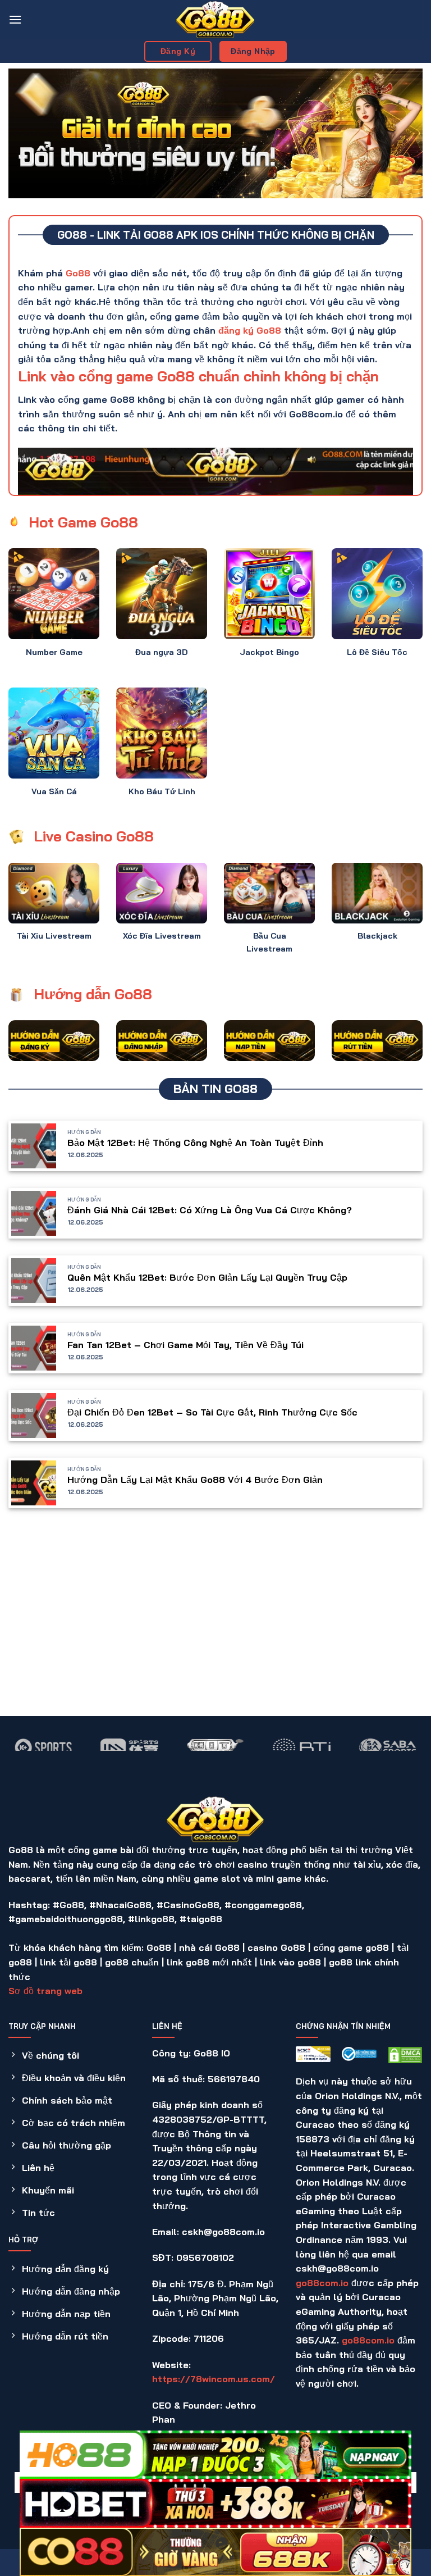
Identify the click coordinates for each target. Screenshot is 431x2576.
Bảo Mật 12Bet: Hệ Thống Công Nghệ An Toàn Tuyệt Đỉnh (195, 1143)
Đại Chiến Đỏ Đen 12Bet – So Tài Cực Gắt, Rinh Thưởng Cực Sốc (212, 1412)
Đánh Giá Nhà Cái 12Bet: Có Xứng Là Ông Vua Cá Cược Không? (210, 1210)
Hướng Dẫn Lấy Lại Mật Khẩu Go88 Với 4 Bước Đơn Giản (195, 1480)
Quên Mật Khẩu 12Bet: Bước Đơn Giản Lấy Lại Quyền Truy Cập (207, 1277)
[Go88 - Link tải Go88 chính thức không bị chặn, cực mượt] (215, 20)
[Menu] (15, 19)
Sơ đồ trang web (45, 1991)
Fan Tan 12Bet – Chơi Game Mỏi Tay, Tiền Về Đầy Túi (185, 1345)
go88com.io (322, 2283)
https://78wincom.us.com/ (214, 2379)
